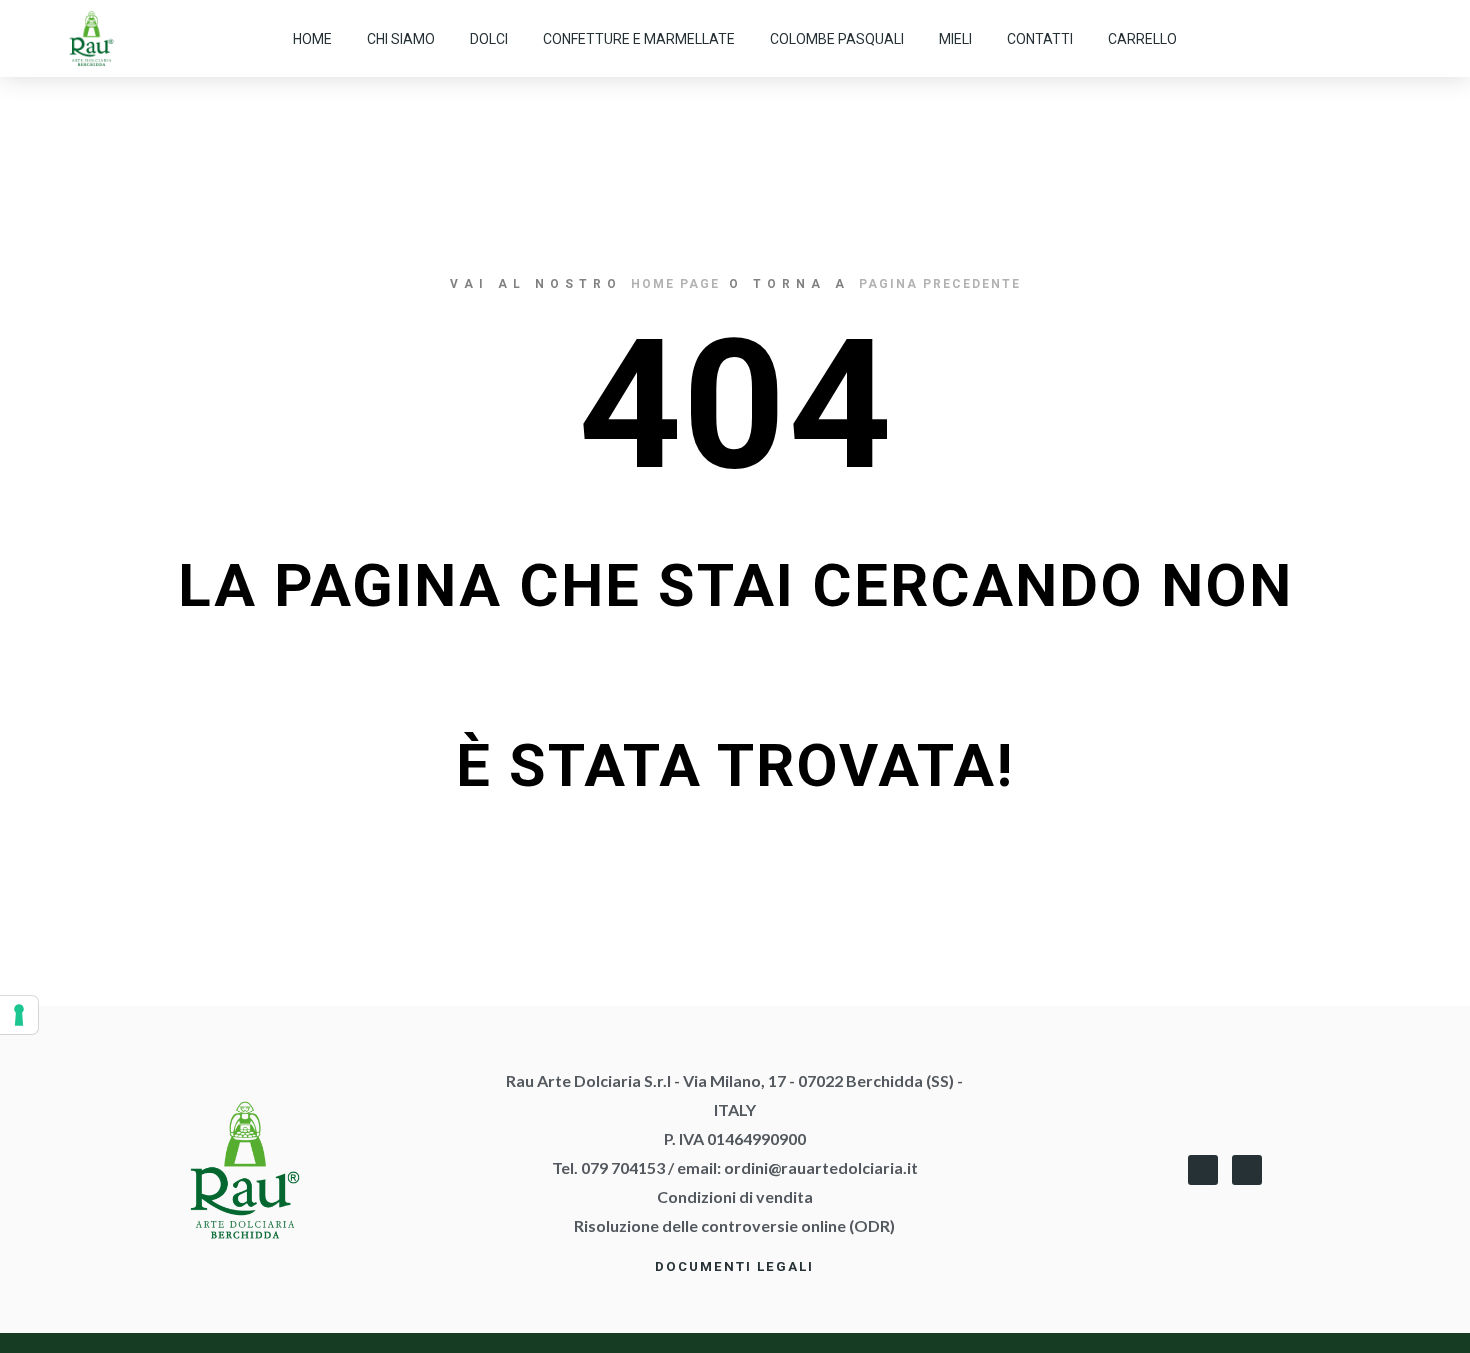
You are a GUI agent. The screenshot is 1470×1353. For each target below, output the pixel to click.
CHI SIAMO (401, 39)
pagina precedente (940, 284)
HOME (312, 39)
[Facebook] (1203, 1170)
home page (675, 284)
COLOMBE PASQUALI (837, 39)
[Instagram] (1399, 39)
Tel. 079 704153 (608, 1167)
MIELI (955, 39)
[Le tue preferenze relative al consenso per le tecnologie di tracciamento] (19, 1015)
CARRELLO (1142, 39)
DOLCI (489, 39)
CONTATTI (1040, 39)
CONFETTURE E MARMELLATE (639, 39)
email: (797, 1167)
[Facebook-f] (1359, 39)
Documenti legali (734, 1266)
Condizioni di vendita (735, 1196)
